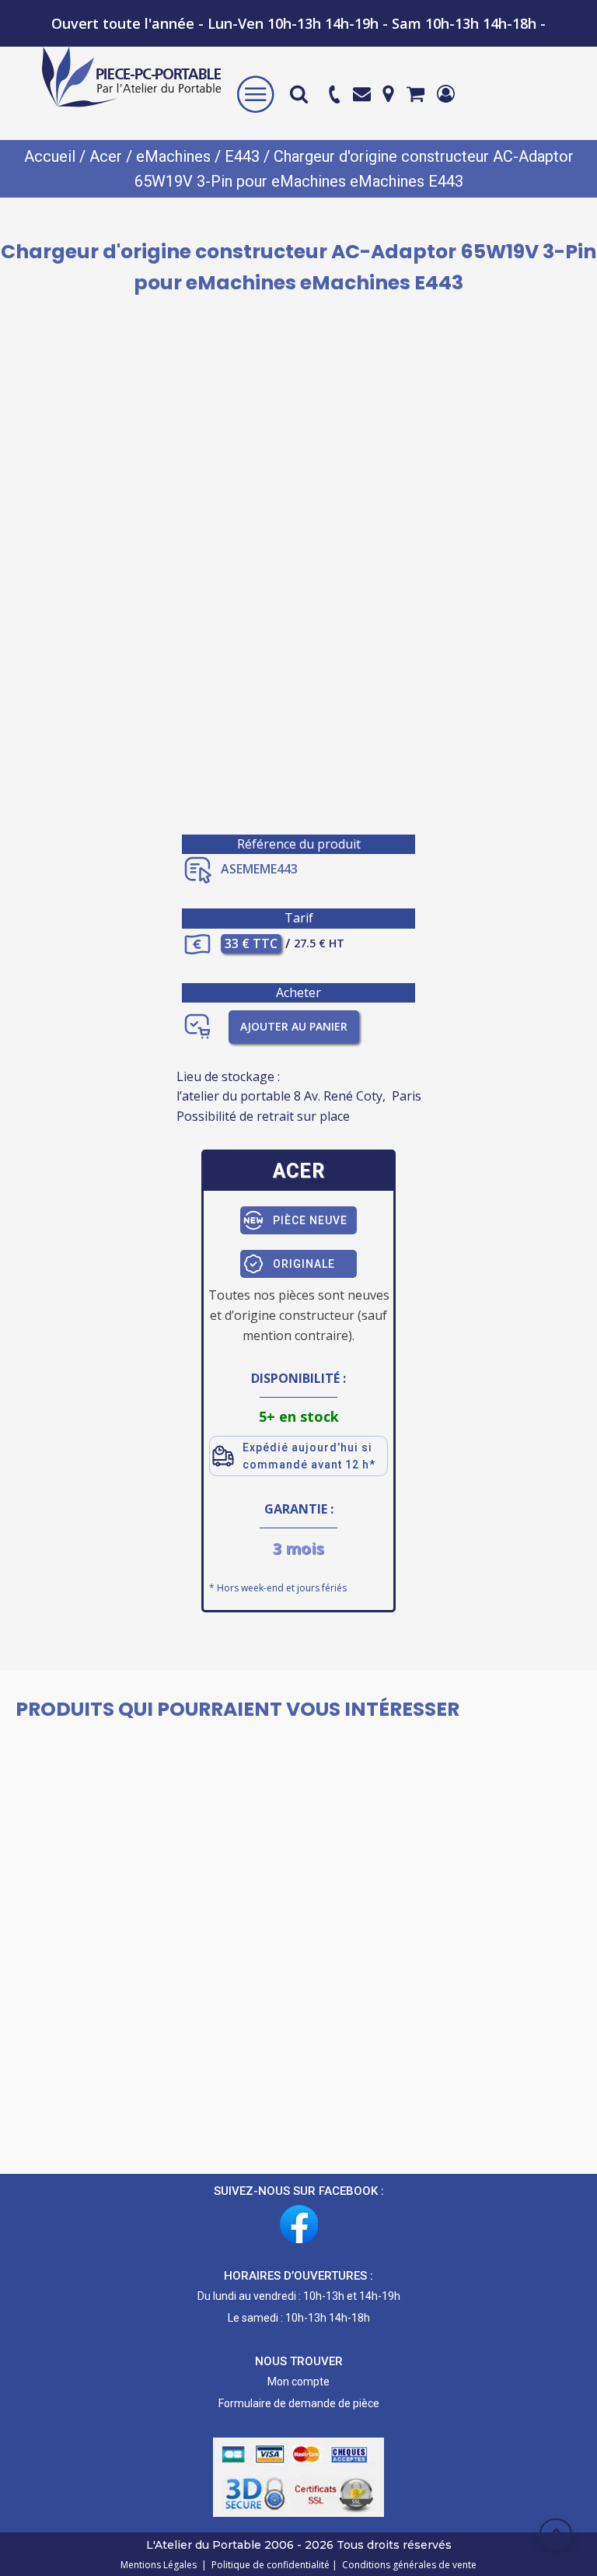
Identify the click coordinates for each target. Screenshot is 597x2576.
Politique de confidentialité (268, 2565)
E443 (242, 156)
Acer (106, 156)
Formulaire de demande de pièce (299, 2403)
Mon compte (298, 2382)
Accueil (50, 156)
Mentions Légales (160, 2565)
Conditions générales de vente (407, 2565)
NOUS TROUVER (299, 2361)
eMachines (173, 156)
